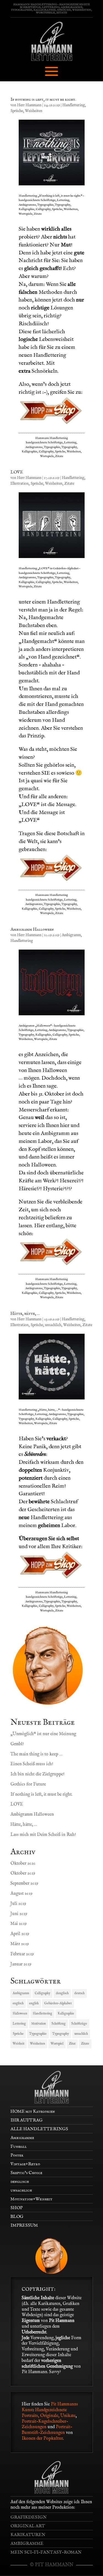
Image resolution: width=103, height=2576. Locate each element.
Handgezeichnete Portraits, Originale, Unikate (49, 2413)
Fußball (19, 2147)
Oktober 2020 (23, 1864)
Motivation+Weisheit (31, 2199)
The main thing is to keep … (36, 1754)
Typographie (38, 2034)
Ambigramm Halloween (32, 930)
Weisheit (19, 2044)
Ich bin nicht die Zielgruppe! (37, 1774)
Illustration (20, 484)
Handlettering (74, 105)
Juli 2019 (18, 1904)
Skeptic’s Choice (26, 2173)
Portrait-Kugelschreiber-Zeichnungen (45, 2424)
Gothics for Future (28, 1784)
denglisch (62, 1993)
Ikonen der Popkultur (42, 2439)
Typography (61, 2034)
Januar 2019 (21, 1964)
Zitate (69, 484)
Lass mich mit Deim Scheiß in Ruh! (43, 1835)
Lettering (19, 2024)
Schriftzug (59, 2024)
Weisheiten (34, 111)
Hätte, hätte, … (25, 1314)
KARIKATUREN (28, 2535)
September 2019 (24, 1884)
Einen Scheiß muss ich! (32, 1764)
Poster (17, 2155)
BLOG (17, 2217)
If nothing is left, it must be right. (43, 100)
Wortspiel (57, 2044)
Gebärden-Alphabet (58, 2003)
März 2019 (20, 1944)
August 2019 (21, 1894)
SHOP (16, 2208)
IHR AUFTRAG (27, 2120)
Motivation (39, 2024)
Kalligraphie (66, 2013)
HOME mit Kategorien (33, 2112)
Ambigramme (22, 2138)
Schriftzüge (79, 2024)
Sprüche (17, 111)
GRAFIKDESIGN (29, 2517)
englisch (18, 2003)
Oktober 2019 (23, 1873)
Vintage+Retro (25, 2164)
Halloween (20, 2013)
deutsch (79, 1993)
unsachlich (53, 1325)
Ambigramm (71, 935)
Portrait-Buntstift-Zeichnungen (47, 2430)
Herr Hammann (29, 105)
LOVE (17, 472)
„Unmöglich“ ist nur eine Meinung (43, 1734)
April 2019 (20, 1934)
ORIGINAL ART (28, 2526)
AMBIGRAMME (27, 2544)
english (34, 2003)
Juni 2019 (19, 1914)
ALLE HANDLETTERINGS (39, 2129)
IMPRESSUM (24, 2226)
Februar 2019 (22, 1954)
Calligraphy (42, 1993)
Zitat (72, 2044)
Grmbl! (17, 1744)
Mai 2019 (19, 1924)
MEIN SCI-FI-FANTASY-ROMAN (46, 2552)
